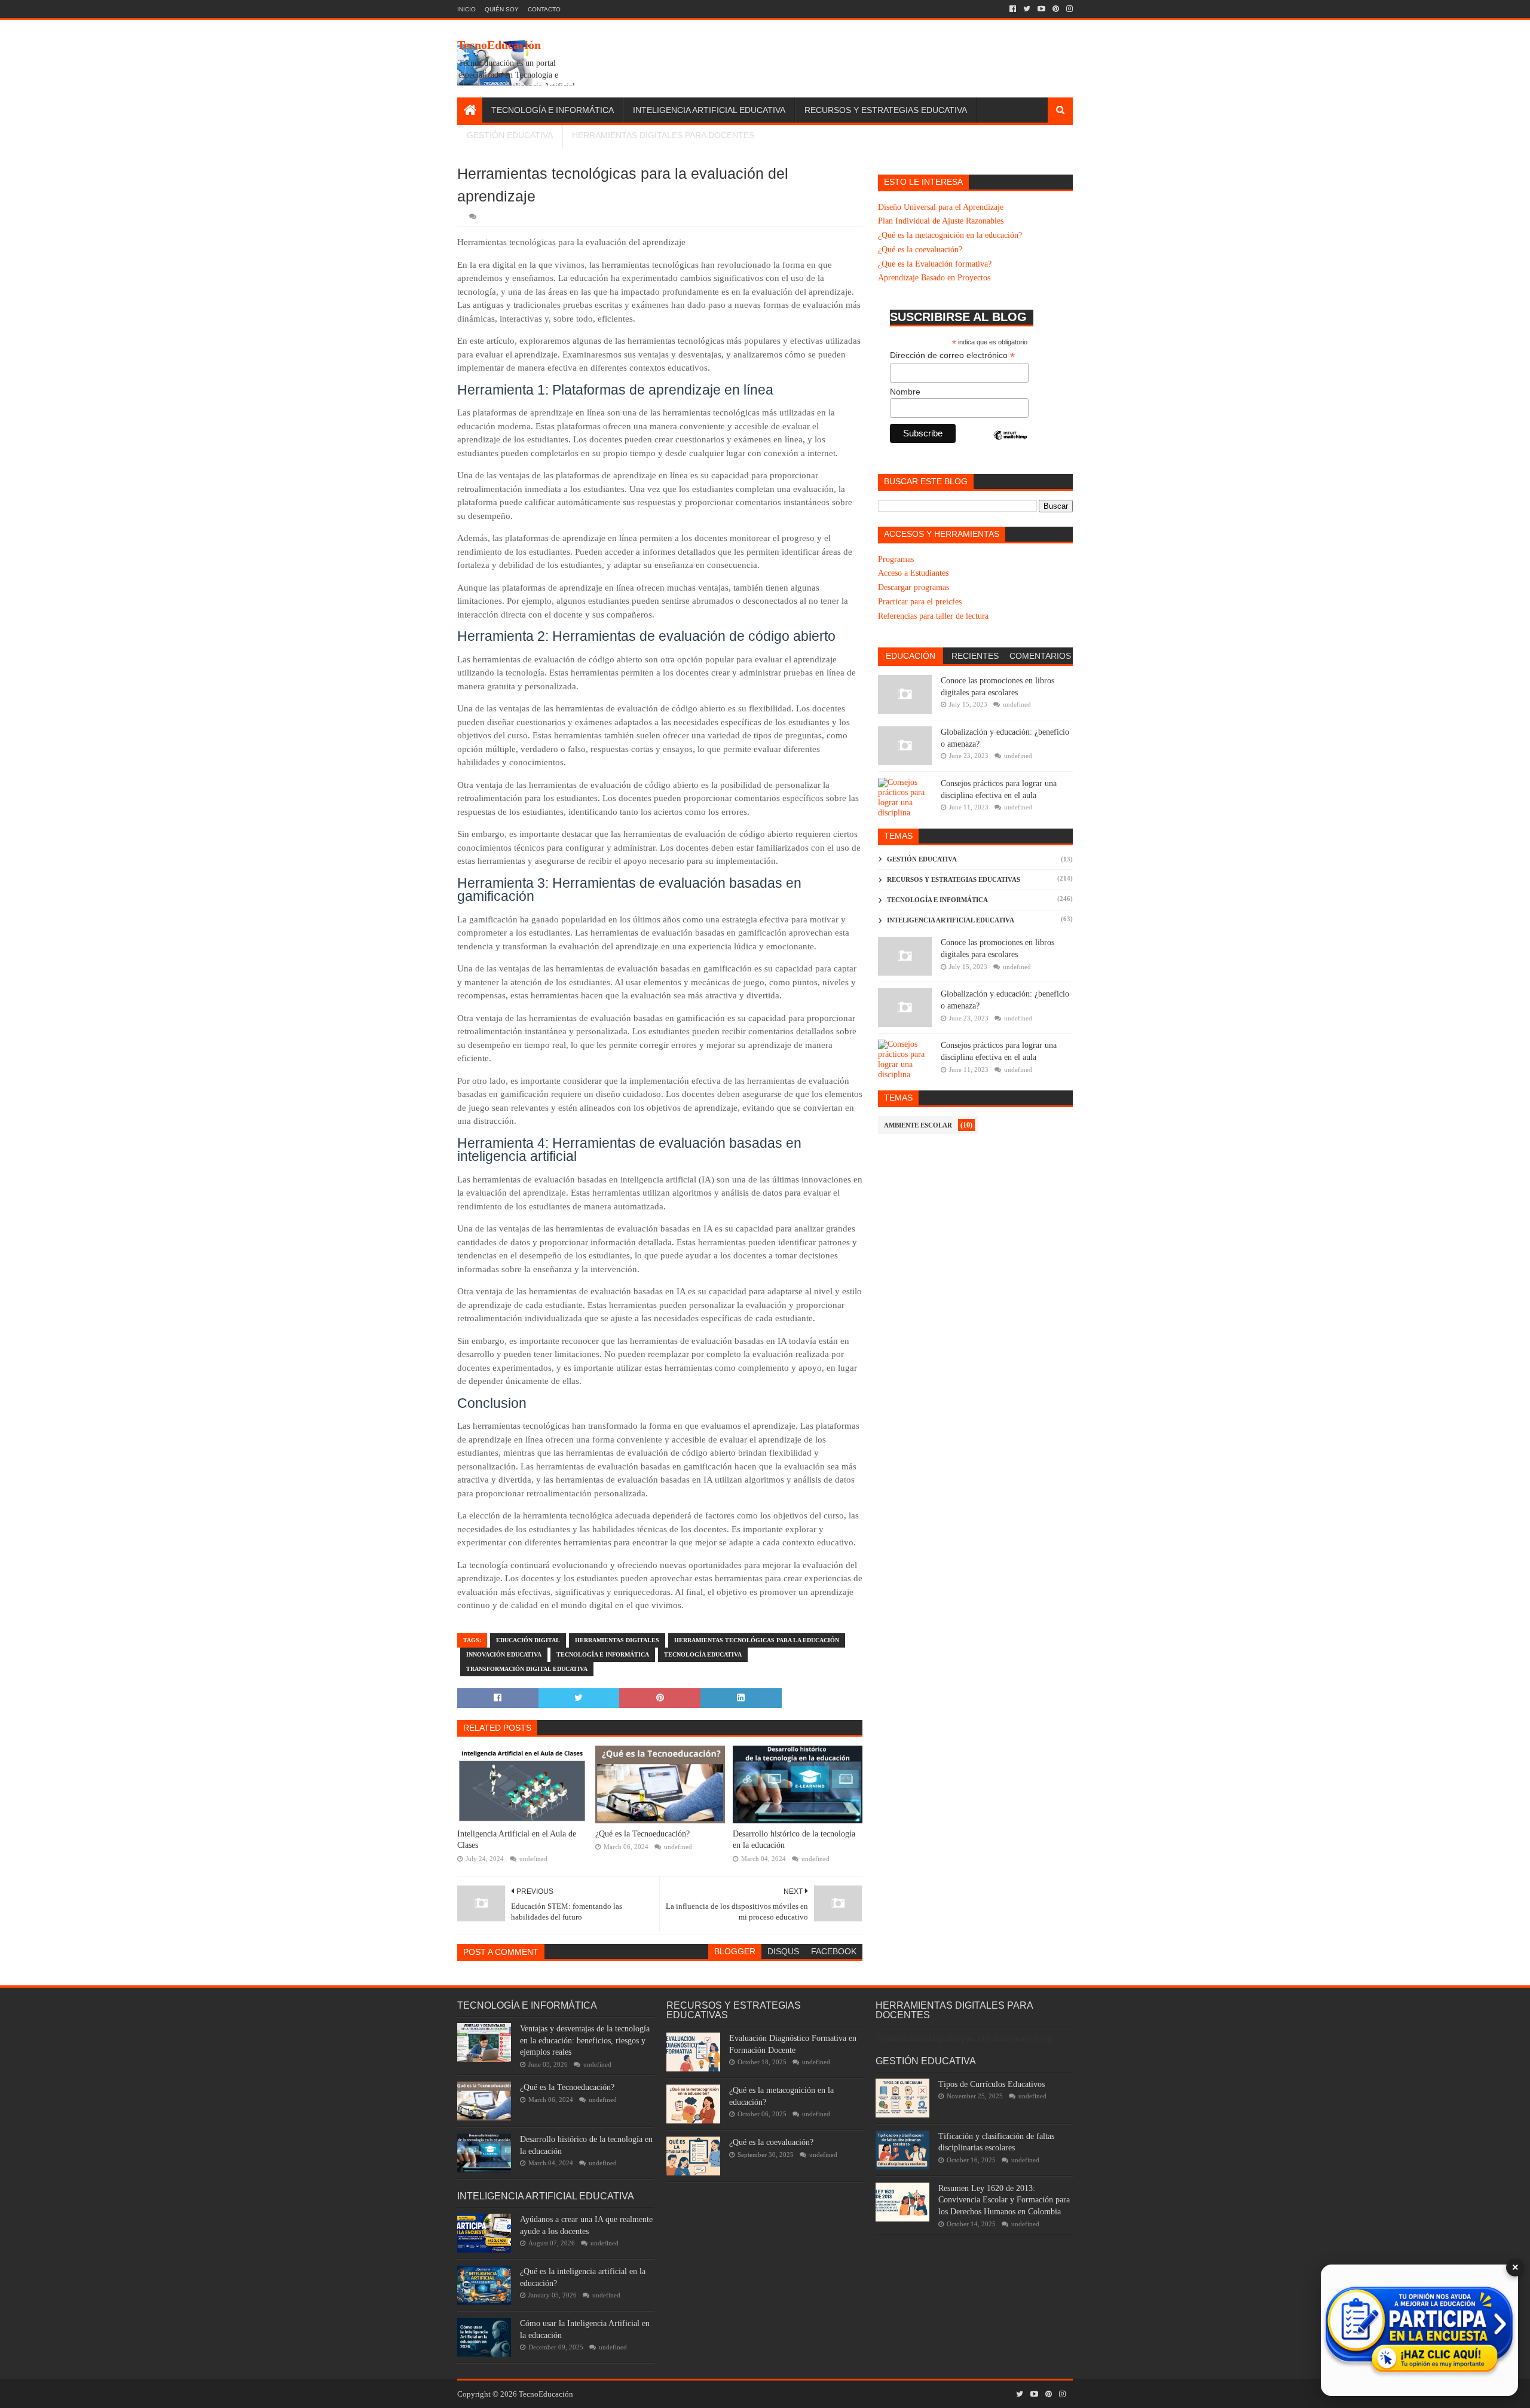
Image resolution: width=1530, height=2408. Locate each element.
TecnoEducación (499, 45)
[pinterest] (1056, 9)
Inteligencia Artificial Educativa (709, 110)
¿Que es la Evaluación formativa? (935, 264)
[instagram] (1068, 9)
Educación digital (528, 1640)
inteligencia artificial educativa (951, 920)
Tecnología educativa (703, 1654)
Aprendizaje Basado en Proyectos (934, 278)
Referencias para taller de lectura (933, 616)
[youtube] (1041, 9)
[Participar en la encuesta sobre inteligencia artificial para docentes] (1419, 2330)
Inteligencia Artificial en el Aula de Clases (517, 1840)
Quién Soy (502, 9)
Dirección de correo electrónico (952, 355)
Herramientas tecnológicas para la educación (757, 1640)
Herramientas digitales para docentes (663, 135)
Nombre (905, 392)
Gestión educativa (922, 859)
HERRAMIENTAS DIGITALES (617, 1640)
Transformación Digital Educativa (527, 1669)
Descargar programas (914, 587)
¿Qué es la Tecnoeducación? (642, 1834)
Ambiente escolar (918, 1125)
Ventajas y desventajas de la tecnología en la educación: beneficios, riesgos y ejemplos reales (585, 2040)
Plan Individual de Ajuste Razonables (941, 221)
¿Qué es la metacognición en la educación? (950, 235)
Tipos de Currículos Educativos (992, 2084)
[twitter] (1027, 9)
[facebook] (1013, 9)
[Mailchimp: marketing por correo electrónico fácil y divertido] (1011, 445)
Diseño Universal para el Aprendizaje (941, 207)
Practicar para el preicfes (920, 602)
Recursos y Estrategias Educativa (886, 110)
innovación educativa (504, 1654)
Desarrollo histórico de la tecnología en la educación (794, 1840)
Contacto (544, 9)
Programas (896, 559)
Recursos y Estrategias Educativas (954, 879)
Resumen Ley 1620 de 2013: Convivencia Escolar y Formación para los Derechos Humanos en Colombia (1004, 2200)
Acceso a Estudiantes (913, 573)
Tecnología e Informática (553, 110)
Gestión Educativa (510, 135)
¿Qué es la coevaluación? (920, 250)
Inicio (466, 9)
